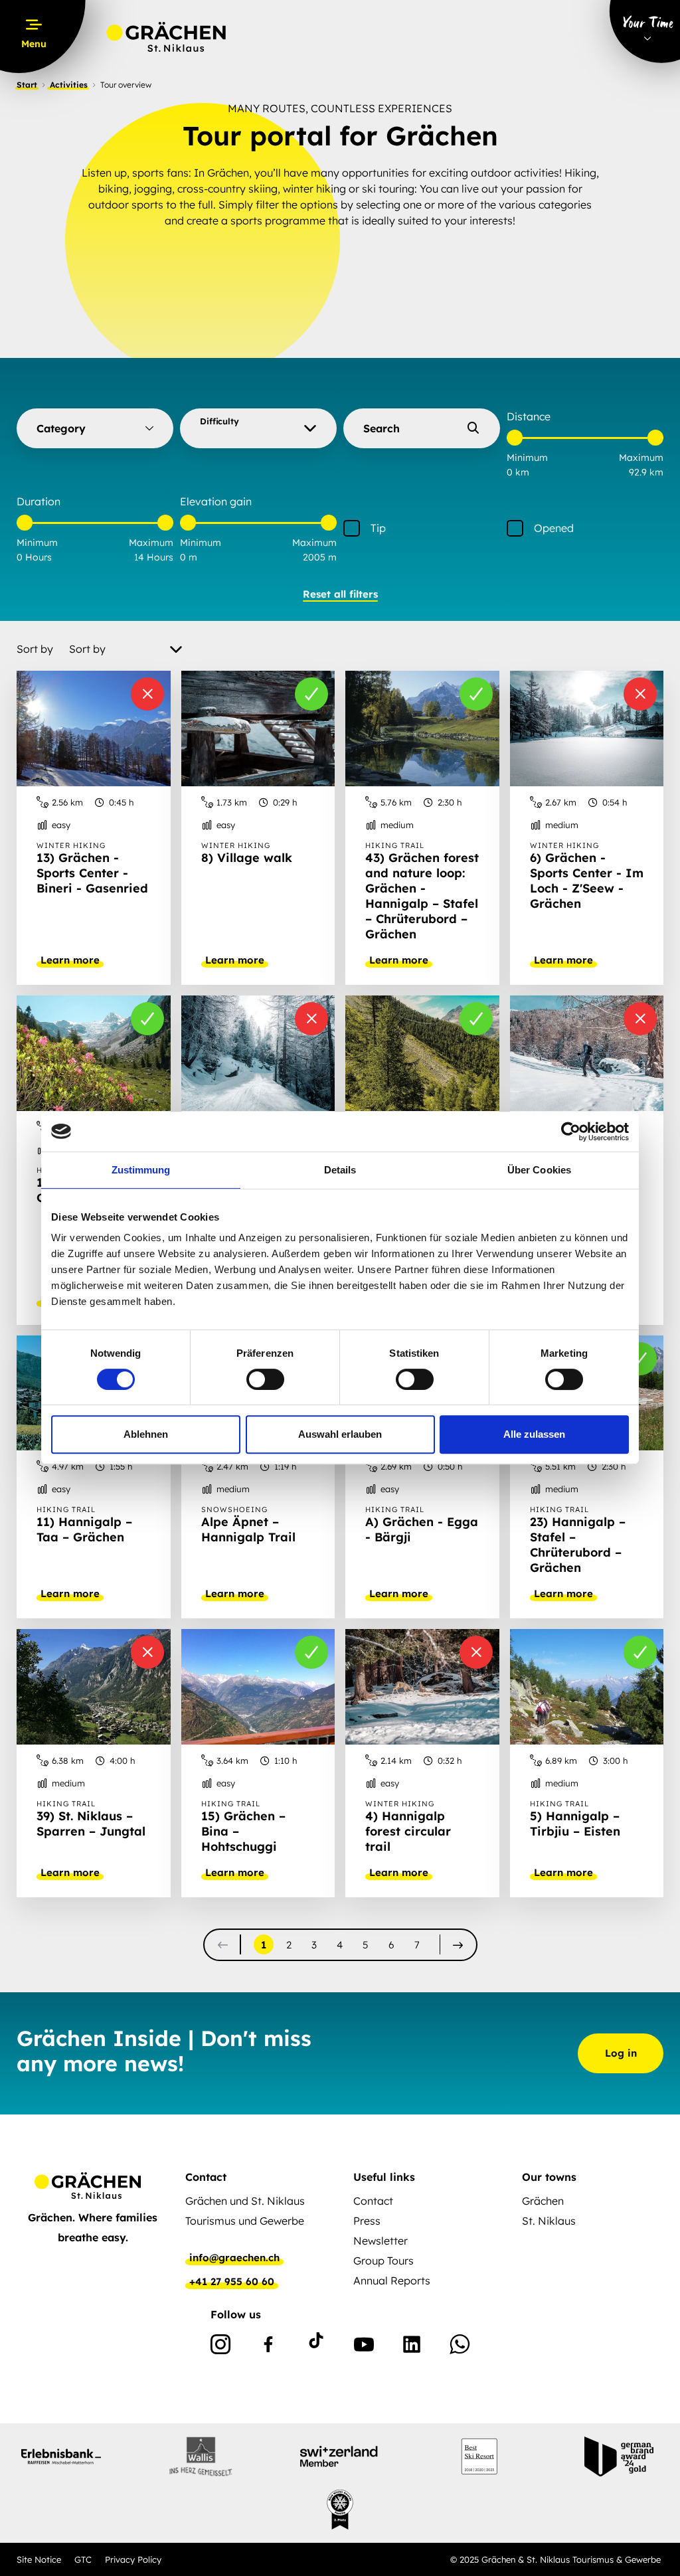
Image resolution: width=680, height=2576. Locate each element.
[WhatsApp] (460, 2347)
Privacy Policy (133, 2559)
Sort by (35, 649)
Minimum (527, 458)
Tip (378, 528)
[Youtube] (364, 2347)
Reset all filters (340, 594)
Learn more (70, 960)
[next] (458, 1945)
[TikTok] (316, 2347)
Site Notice (39, 2559)
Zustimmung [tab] (141, 1170)
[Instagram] (220, 2347)
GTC (83, 2559)
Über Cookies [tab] (539, 1170)
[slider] (515, 438)
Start (27, 85)
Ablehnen (146, 1434)
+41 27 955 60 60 (232, 2282)
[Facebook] (268, 2347)
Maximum (641, 458)
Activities (69, 85)
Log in (621, 2053)
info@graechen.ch (234, 2258)
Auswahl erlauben (340, 1434)
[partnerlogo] (61, 2456)
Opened (554, 528)
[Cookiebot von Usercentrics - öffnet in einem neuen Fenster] (571, 1132)
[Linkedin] (412, 2347)
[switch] (265, 1379)
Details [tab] (340, 1170)
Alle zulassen (534, 1434)
